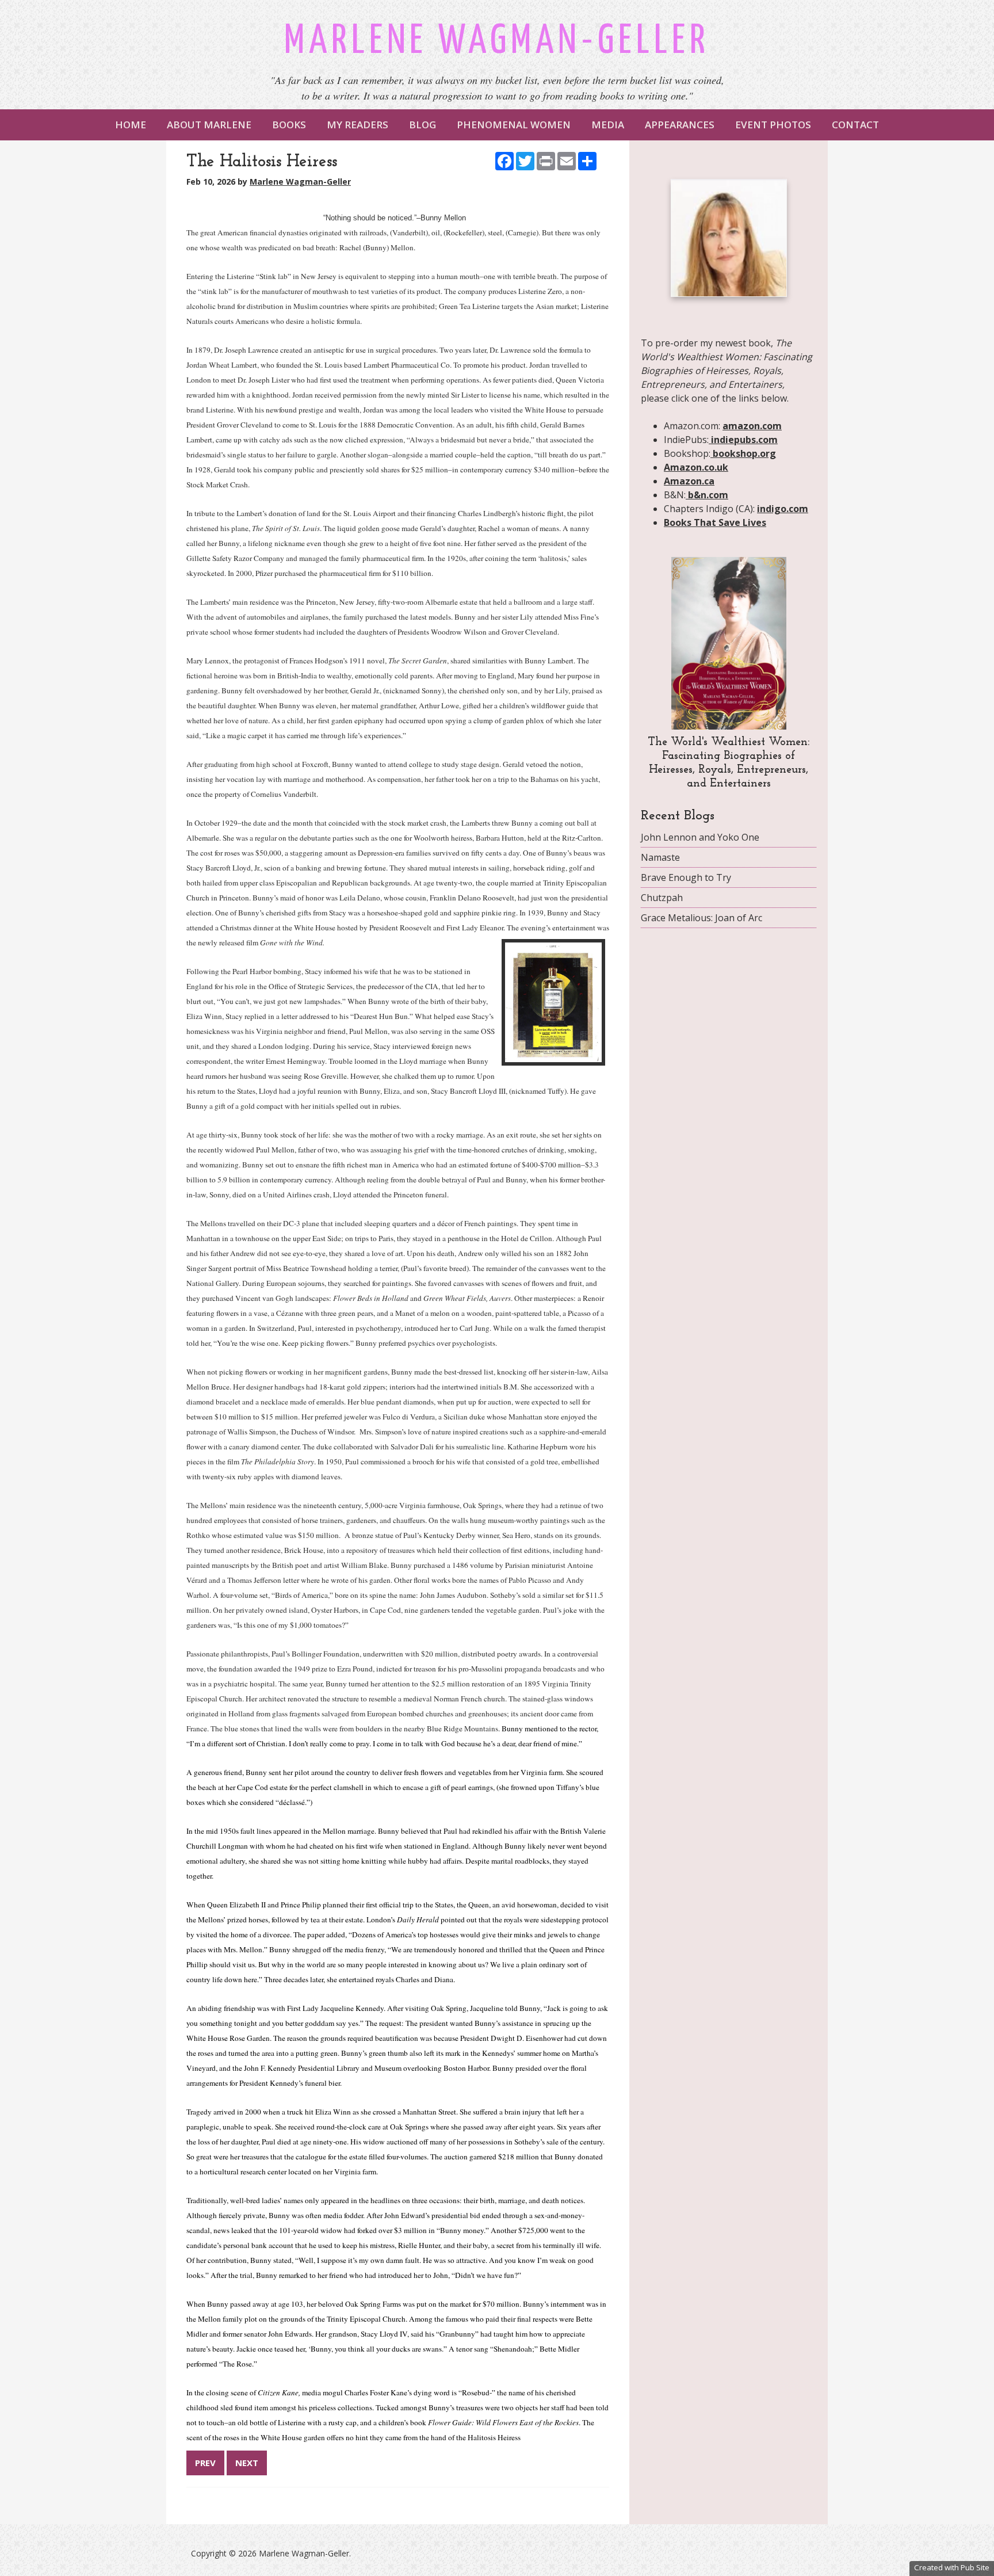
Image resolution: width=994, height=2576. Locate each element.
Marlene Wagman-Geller (497, 42)
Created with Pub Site (952, 2567)
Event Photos (773, 125)
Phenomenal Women (514, 125)
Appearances (680, 125)
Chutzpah (662, 898)
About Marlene (209, 125)
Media (608, 125)
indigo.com (783, 509)
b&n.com (707, 495)
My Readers (358, 125)
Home (131, 125)
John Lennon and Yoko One (700, 837)
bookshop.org (743, 453)
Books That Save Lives (715, 522)
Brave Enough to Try (686, 877)
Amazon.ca (689, 481)
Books (289, 125)
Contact (855, 125)
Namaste (660, 857)
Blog (423, 125)
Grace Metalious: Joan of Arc (701, 918)
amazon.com (752, 426)
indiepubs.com (743, 440)
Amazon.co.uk (696, 467)
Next (247, 2463)
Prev (205, 2463)
